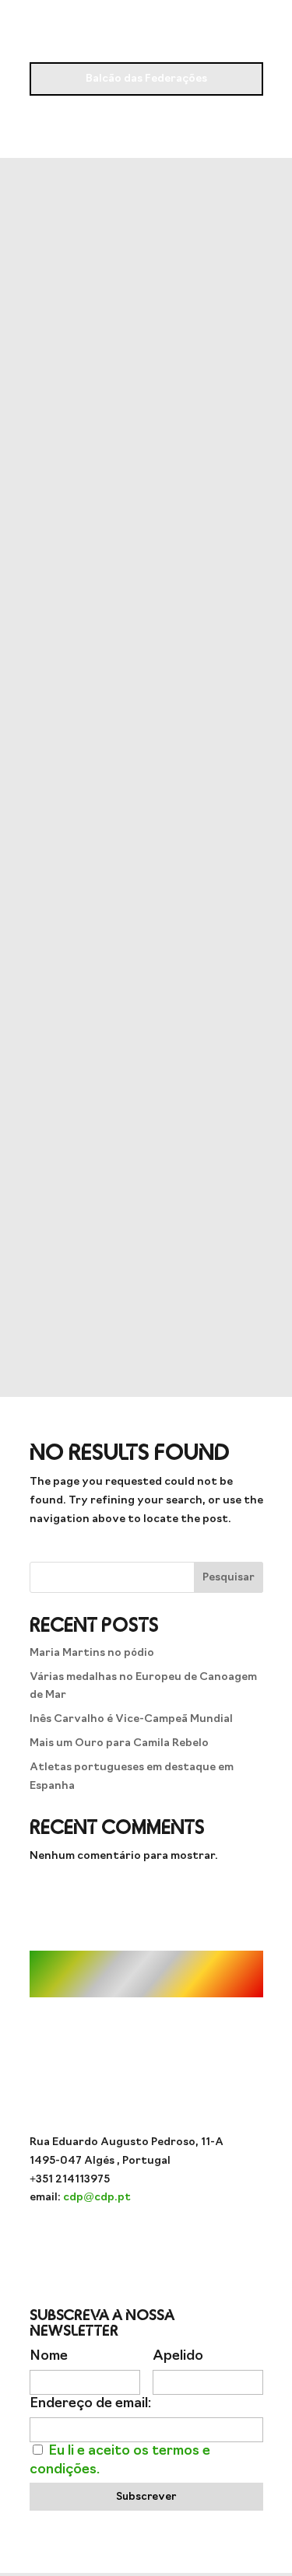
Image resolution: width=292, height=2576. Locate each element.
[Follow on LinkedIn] (209, 2243)
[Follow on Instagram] (84, 2243)
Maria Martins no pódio (92, 1653)
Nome (49, 2356)
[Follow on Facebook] (146, 2243)
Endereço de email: (90, 2404)
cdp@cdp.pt (97, 2198)
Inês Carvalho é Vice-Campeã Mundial (131, 1719)
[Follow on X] (178, 2243)
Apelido (178, 2356)
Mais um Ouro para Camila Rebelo (119, 1743)
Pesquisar (229, 1578)
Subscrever (146, 2497)
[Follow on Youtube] (115, 2243)
